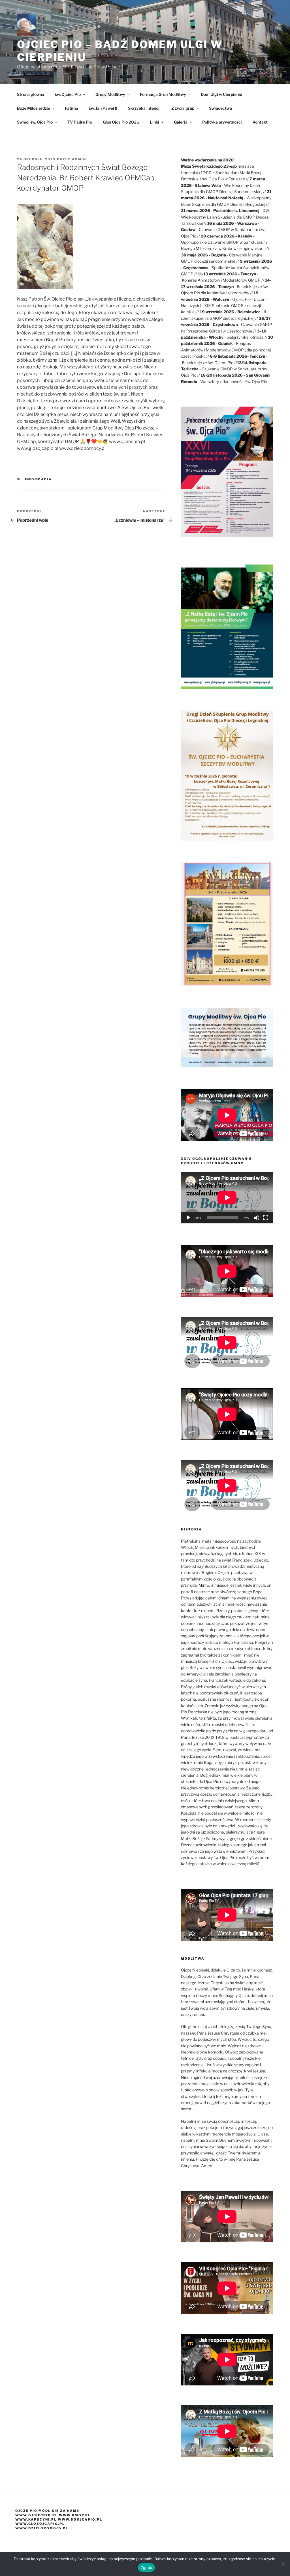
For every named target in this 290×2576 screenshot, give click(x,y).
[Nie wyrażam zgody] (283, 2564)
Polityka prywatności (222, 122)
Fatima (72, 108)
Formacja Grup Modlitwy (163, 94)
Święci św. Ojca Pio (35, 122)
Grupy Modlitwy (110, 94)
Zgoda (146, 2568)
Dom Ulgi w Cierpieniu (221, 94)
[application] (227, 1198)
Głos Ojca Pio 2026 (121, 122)
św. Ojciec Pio (68, 94)
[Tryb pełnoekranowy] (266, 1218)
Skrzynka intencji (144, 108)
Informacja (39, 479)
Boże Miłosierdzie (34, 108)
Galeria (181, 122)
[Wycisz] (257, 1218)
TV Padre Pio (80, 122)
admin (79, 159)
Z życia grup (183, 108)
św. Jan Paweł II (103, 108)
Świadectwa (220, 108)
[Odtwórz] (188, 1218)
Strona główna (31, 94)
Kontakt (260, 122)
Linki (154, 122)
